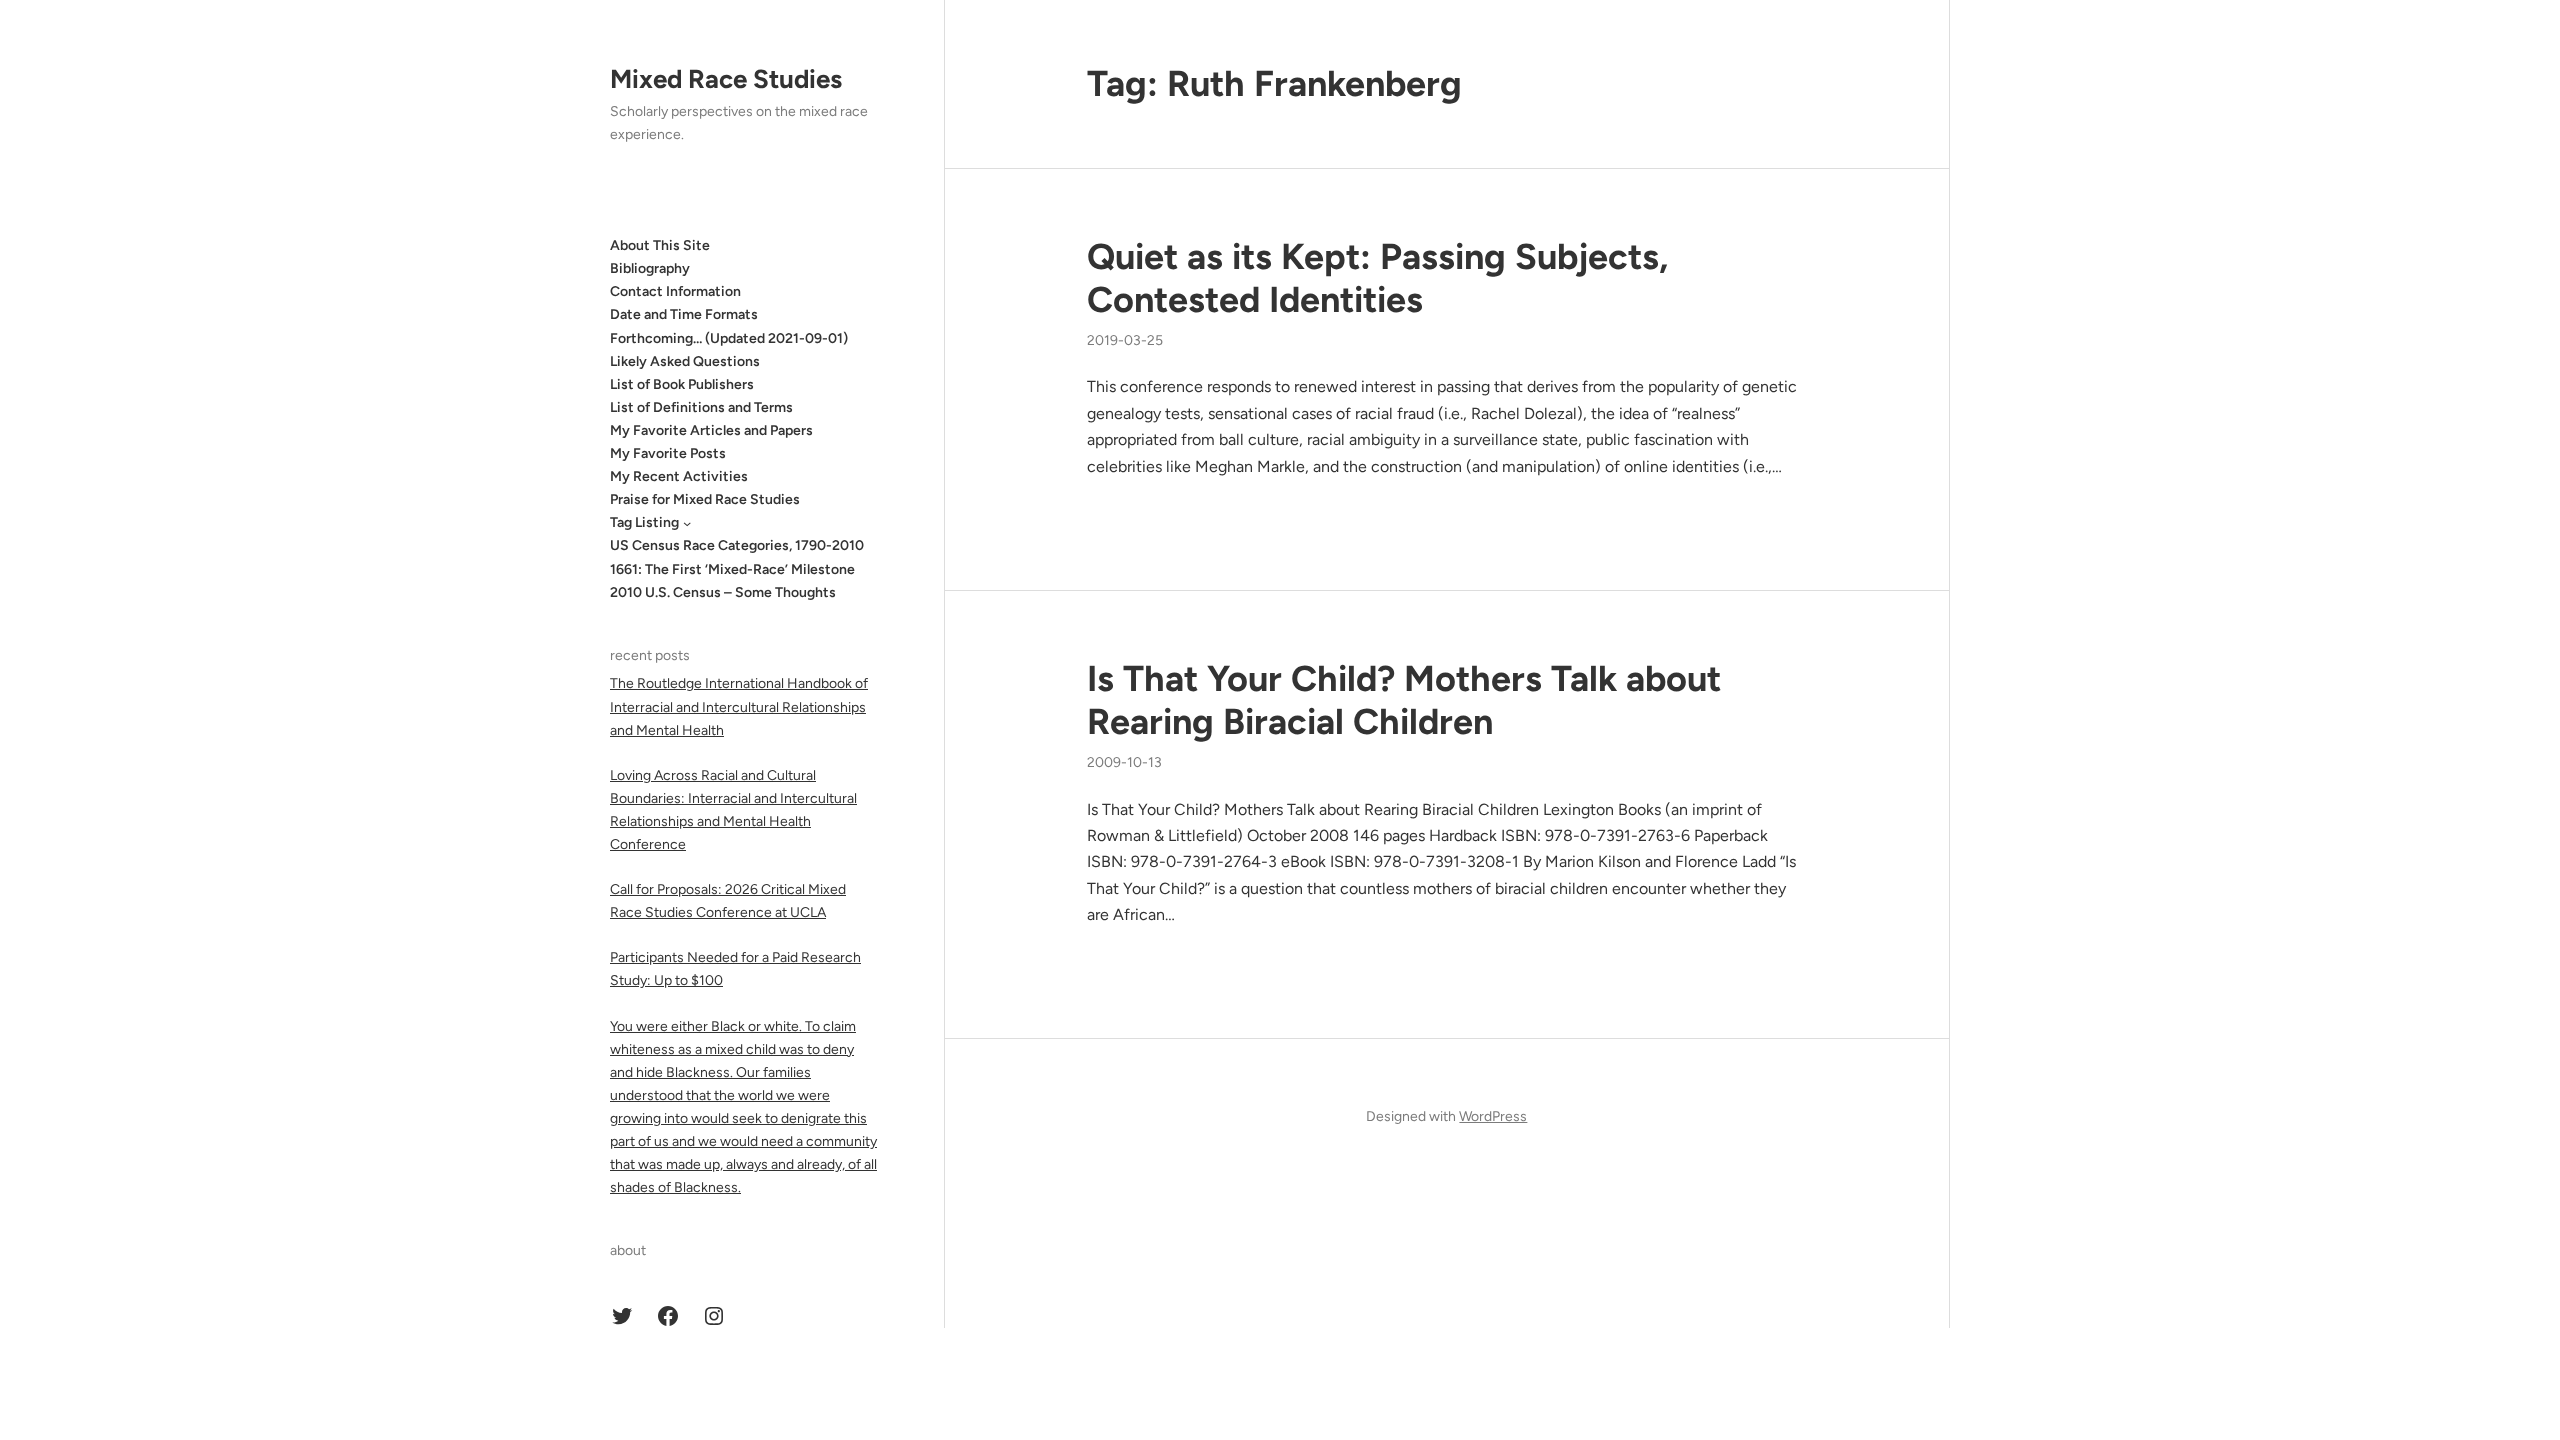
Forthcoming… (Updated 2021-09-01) (729, 338)
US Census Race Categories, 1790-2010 (737, 545)
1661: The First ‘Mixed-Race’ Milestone (732, 569)
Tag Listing (644, 522)
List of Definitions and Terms (701, 407)
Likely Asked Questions (685, 361)
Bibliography (650, 268)
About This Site (660, 245)
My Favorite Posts (668, 453)
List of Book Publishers (682, 384)
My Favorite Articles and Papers (711, 430)
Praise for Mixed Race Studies (705, 499)
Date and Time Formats (684, 314)
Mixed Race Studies (726, 79)
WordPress (1493, 1116)
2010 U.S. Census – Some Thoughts (723, 592)
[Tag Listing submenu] (687, 523)
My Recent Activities (679, 476)
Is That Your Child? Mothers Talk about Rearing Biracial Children (1404, 700)
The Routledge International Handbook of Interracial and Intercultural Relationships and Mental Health (739, 706)
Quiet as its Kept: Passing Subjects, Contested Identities (1377, 278)
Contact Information (675, 291)
